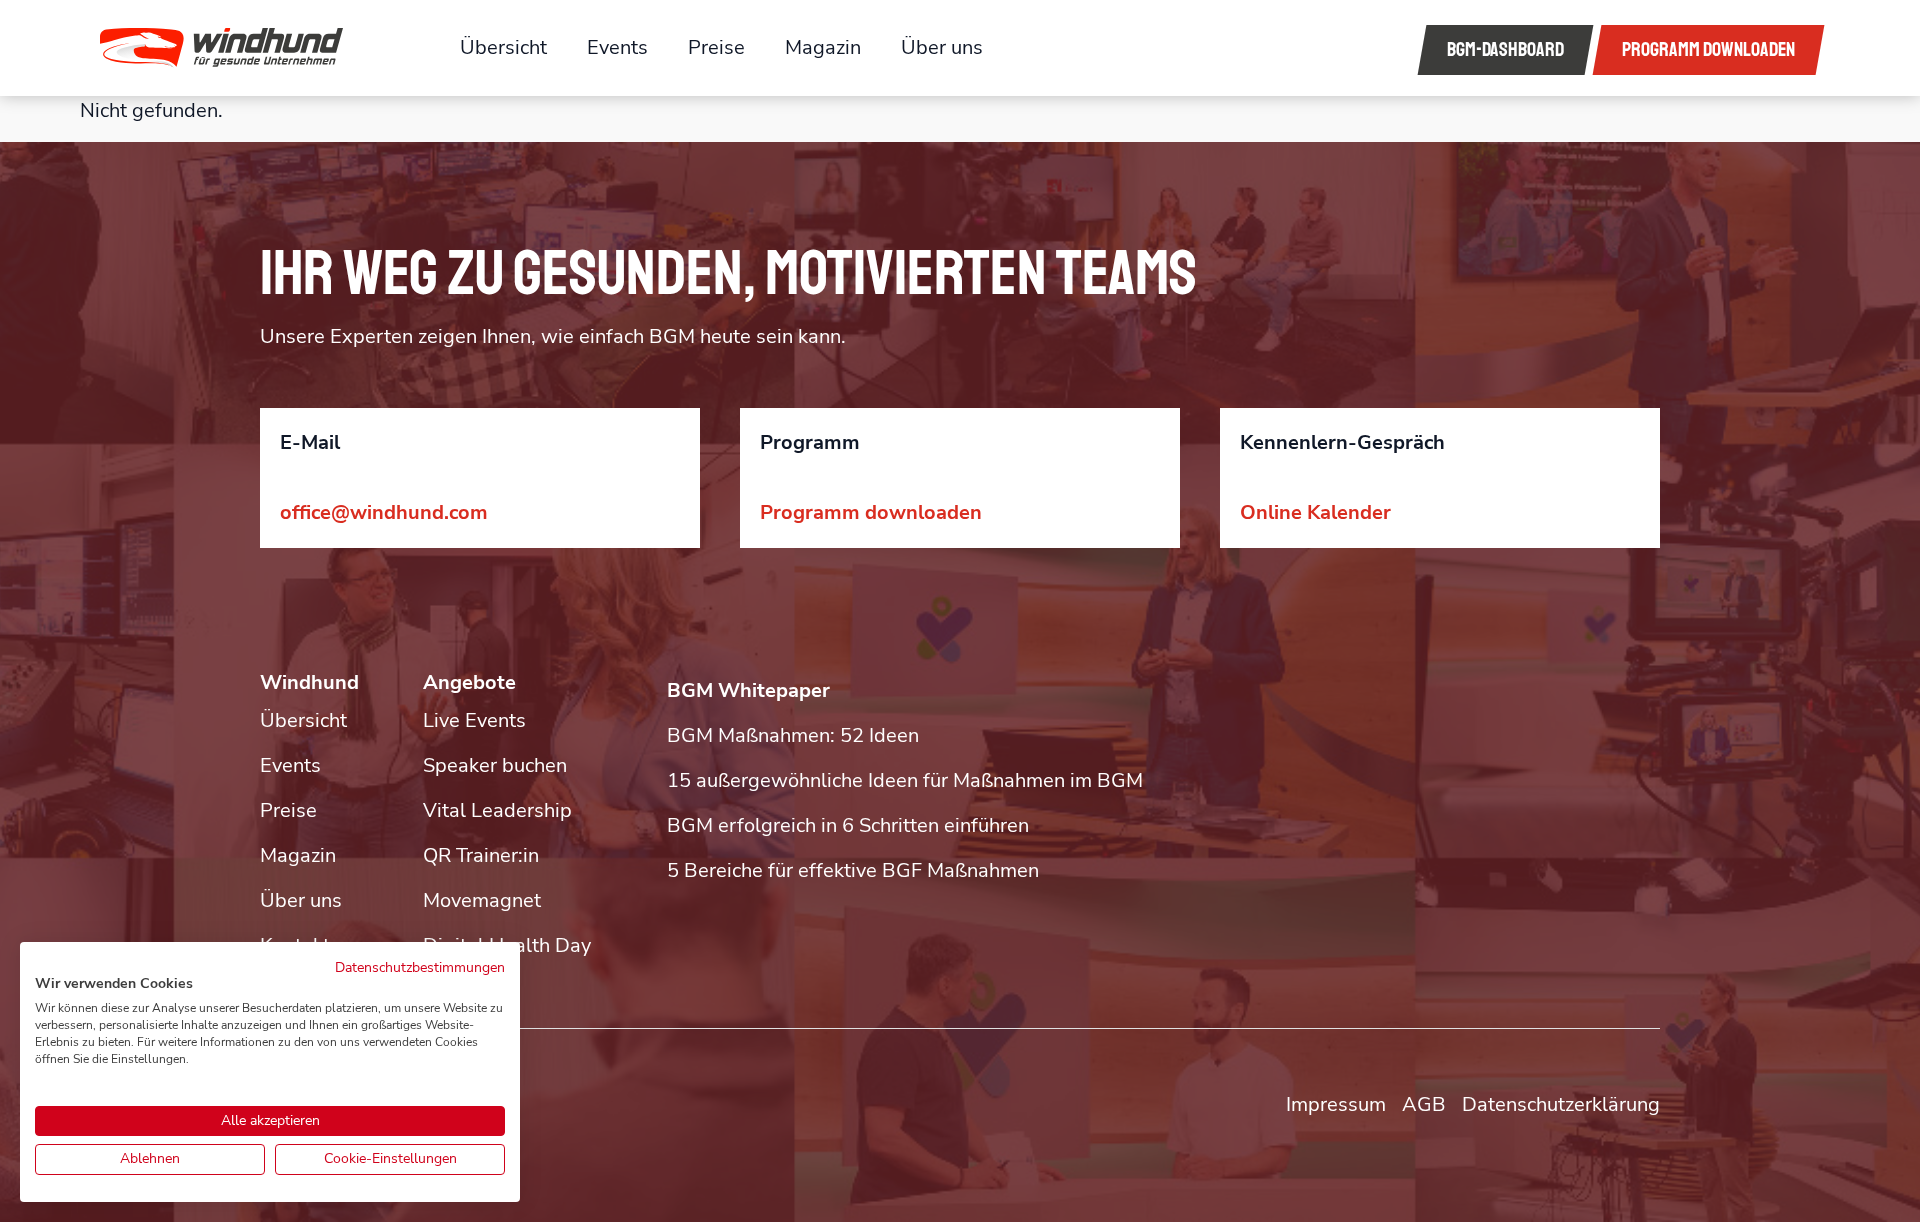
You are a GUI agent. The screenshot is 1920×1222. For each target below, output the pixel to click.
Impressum (1336, 1104)
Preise (716, 47)
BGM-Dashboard (1505, 49)
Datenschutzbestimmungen (420, 967)
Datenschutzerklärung (1561, 1104)
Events (617, 47)
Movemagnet (482, 900)
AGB (1424, 1104)
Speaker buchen (495, 765)
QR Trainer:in (481, 855)
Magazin (823, 47)
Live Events (474, 720)
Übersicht (503, 47)
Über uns (942, 47)
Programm (1708, 49)
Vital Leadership (497, 810)
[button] (252, 48)
